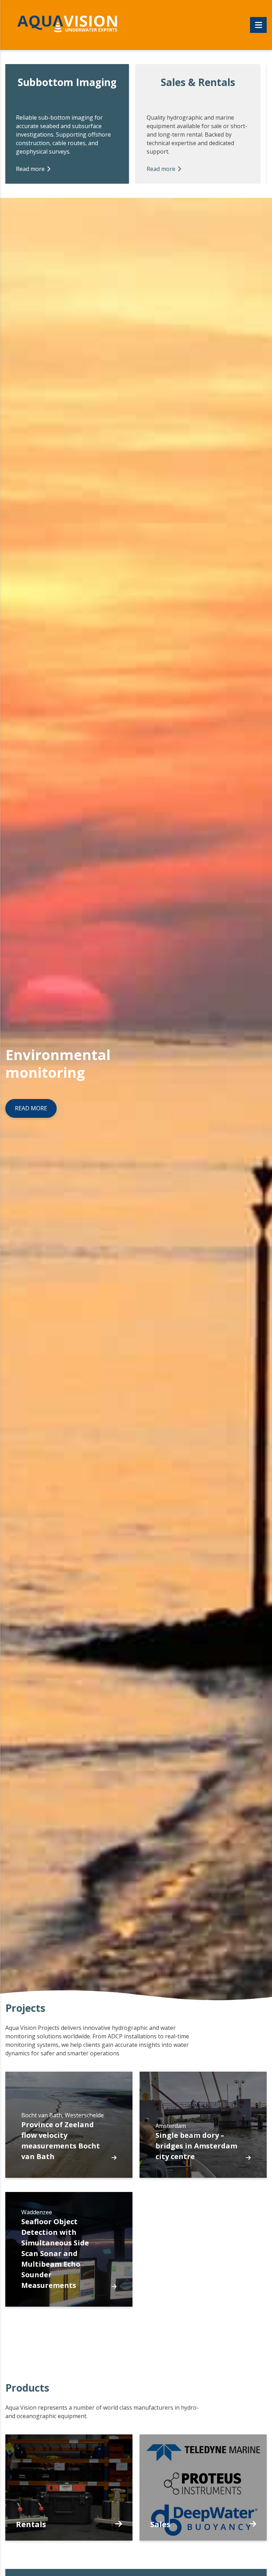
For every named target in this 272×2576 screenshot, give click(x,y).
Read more (30, 169)
